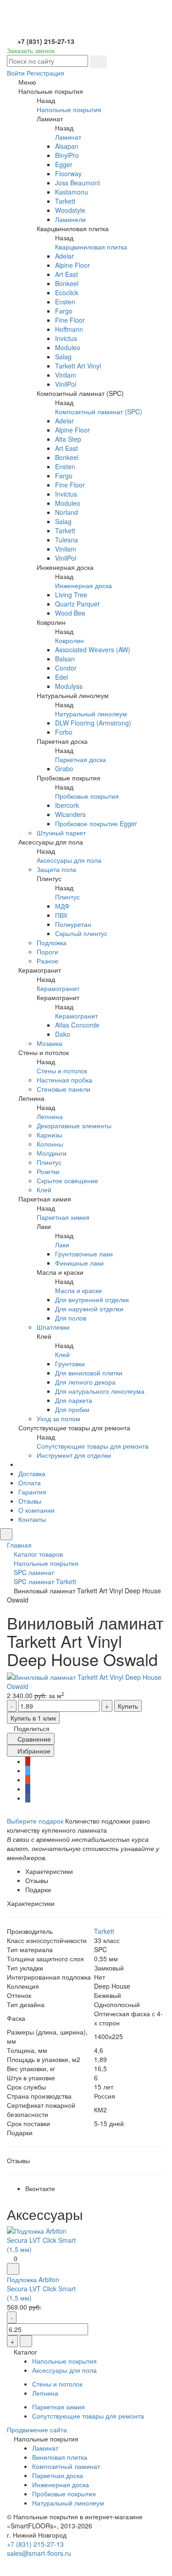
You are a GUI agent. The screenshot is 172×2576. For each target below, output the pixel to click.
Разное (47, 961)
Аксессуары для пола (69, 860)
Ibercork (67, 805)
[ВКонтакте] (28, 1798)
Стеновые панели (64, 1089)
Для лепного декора (85, 1382)
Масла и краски (78, 1290)
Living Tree (71, 595)
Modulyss (69, 686)
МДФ (62, 906)
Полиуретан (73, 924)
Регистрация (45, 73)
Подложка (52, 942)
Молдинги (52, 1153)
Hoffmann (69, 329)
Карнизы (50, 1135)
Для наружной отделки (89, 1309)
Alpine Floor (72, 265)
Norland (67, 512)
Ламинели (70, 219)
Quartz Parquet (77, 604)
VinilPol (66, 384)
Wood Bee (70, 613)
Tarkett (65, 201)
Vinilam (66, 375)
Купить (128, 1706)
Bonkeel (67, 283)
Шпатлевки (53, 1327)
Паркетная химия (63, 1217)
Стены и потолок (62, 1071)
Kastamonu (72, 192)
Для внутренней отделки (92, 1299)
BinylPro (67, 155)
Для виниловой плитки (89, 1373)
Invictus (66, 338)
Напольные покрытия (69, 109)
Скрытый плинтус (81, 933)
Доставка (32, 1473)
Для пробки (72, 1409)
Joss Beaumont (78, 183)
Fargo (64, 311)
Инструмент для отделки (74, 1455)
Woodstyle (70, 210)
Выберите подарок (35, 1821)
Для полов (71, 1318)
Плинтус (67, 897)
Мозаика (50, 1043)
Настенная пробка (64, 1080)
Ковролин (69, 640)
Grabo (64, 768)
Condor (66, 668)
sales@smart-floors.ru (39, 2553)
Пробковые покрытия (87, 796)
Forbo (64, 732)
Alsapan (67, 146)
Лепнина (50, 1116)
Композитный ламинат (66, 2466)
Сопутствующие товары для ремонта (93, 1446)
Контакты (32, 1519)
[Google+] (28, 1780)
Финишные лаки (79, 1263)
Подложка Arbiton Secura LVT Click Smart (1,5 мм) (41, 2289)
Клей (44, 1190)
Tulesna (67, 540)
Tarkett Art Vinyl (78, 366)
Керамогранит (58, 988)
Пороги (47, 952)
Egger (64, 164)
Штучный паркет (61, 833)
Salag (63, 357)
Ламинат (68, 137)
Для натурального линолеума (100, 1391)
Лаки (62, 1245)
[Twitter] (28, 1770)
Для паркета (74, 1400)
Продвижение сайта (37, 2430)
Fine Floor (70, 320)
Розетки (48, 1171)
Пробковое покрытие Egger (96, 823)
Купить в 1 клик (33, 1718)
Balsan (65, 659)
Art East (67, 274)
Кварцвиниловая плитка (91, 247)
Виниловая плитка (60, 2457)
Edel (61, 677)
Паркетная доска (80, 759)
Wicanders (70, 814)
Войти (16, 73)
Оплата (30, 1483)
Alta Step (68, 439)
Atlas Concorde (77, 1025)
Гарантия (32, 1492)
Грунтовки (70, 1364)
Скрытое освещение (67, 1180)
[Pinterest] (28, 1761)
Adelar (64, 256)
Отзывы (30, 1501)
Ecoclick (67, 292)
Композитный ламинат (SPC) (99, 411)
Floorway (68, 173)
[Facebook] (28, 1789)
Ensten (65, 302)
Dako (63, 1034)
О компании (36, 1510)
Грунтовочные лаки (84, 1254)
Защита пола (56, 869)
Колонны (50, 1144)
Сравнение (33, 1739)
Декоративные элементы (74, 1126)
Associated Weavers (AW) (93, 649)
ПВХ (61, 915)
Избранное (33, 1751)
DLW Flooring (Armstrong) (93, 723)
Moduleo (68, 347)
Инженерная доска (83, 585)
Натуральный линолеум (91, 714)
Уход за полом (58, 1418)
